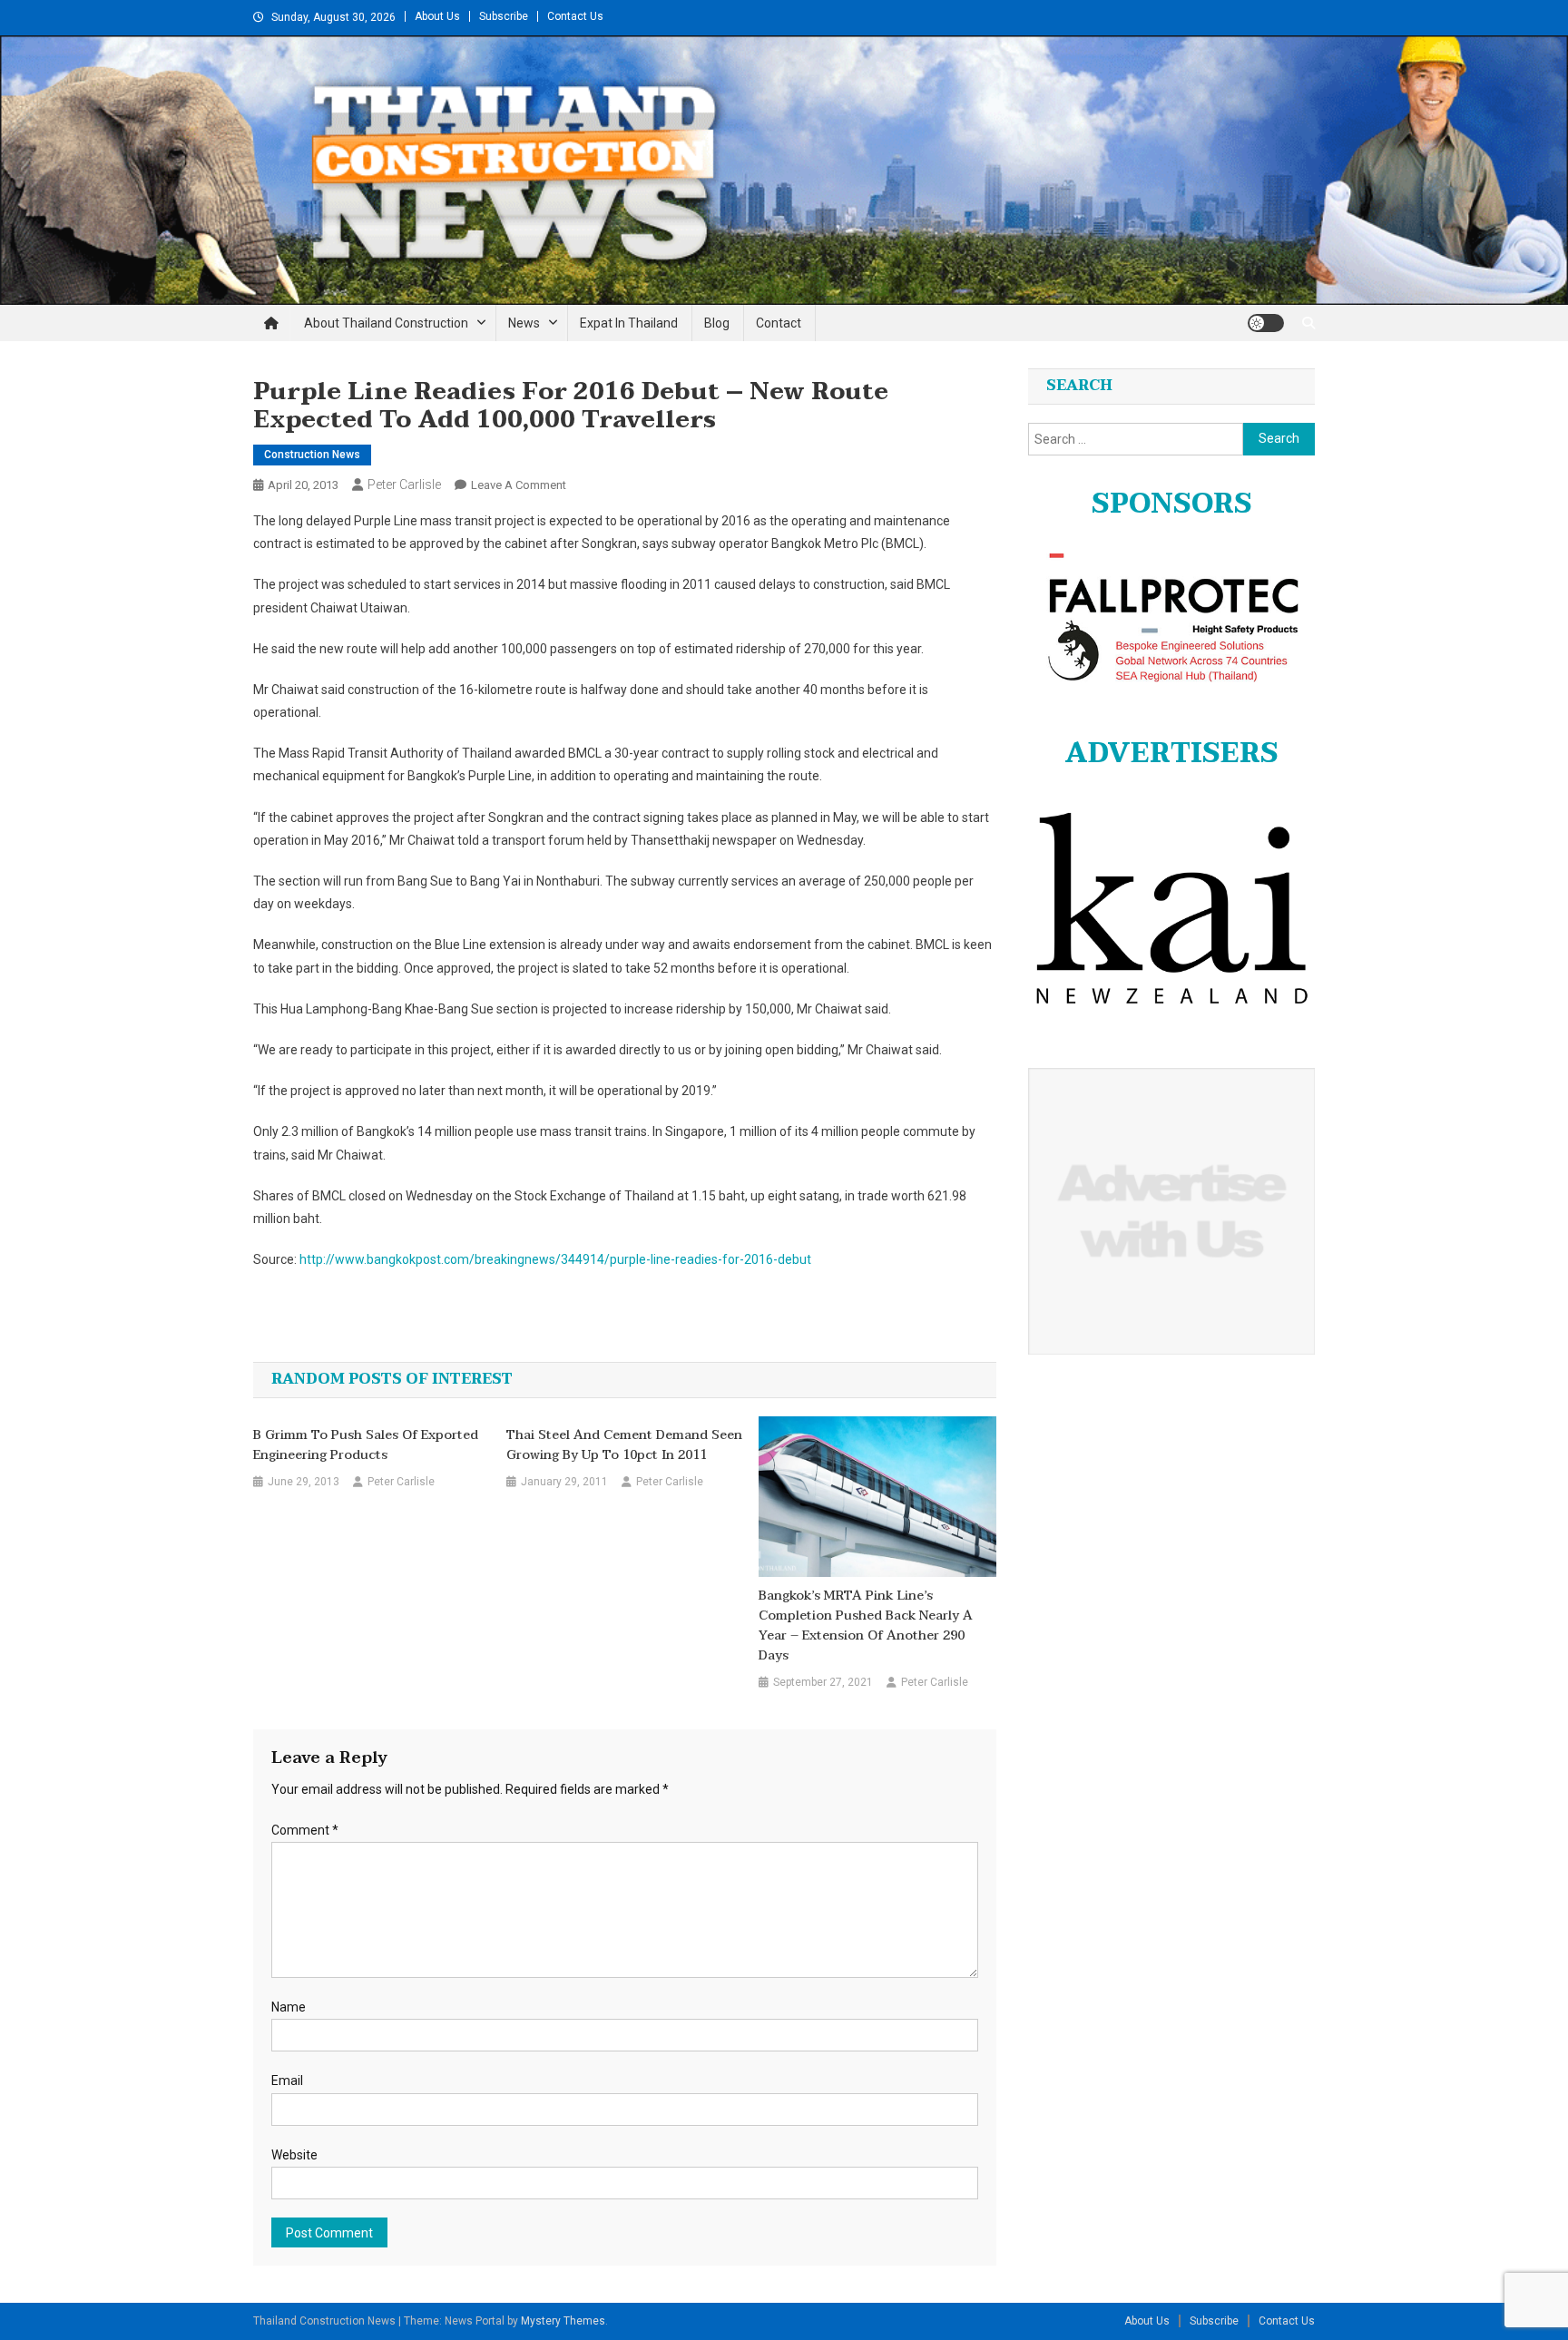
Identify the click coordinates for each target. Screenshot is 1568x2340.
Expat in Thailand (629, 323)
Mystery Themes (563, 2321)
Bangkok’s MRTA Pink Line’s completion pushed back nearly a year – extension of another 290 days (866, 1626)
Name (289, 2007)
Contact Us (575, 16)
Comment (305, 1830)
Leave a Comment (519, 485)
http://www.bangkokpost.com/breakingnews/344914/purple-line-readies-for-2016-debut (555, 1259)
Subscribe (504, 16)
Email (287, 2081)
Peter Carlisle (404, 485)
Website (294, 2155)
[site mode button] (1266, 323)
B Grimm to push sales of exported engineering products (366, 1445)
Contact (779, 323)
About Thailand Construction (386, 323)
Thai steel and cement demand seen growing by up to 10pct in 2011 (624, 1445)
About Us (437, 16)
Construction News (312, 455)
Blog (717, 323)
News (524, 323)
